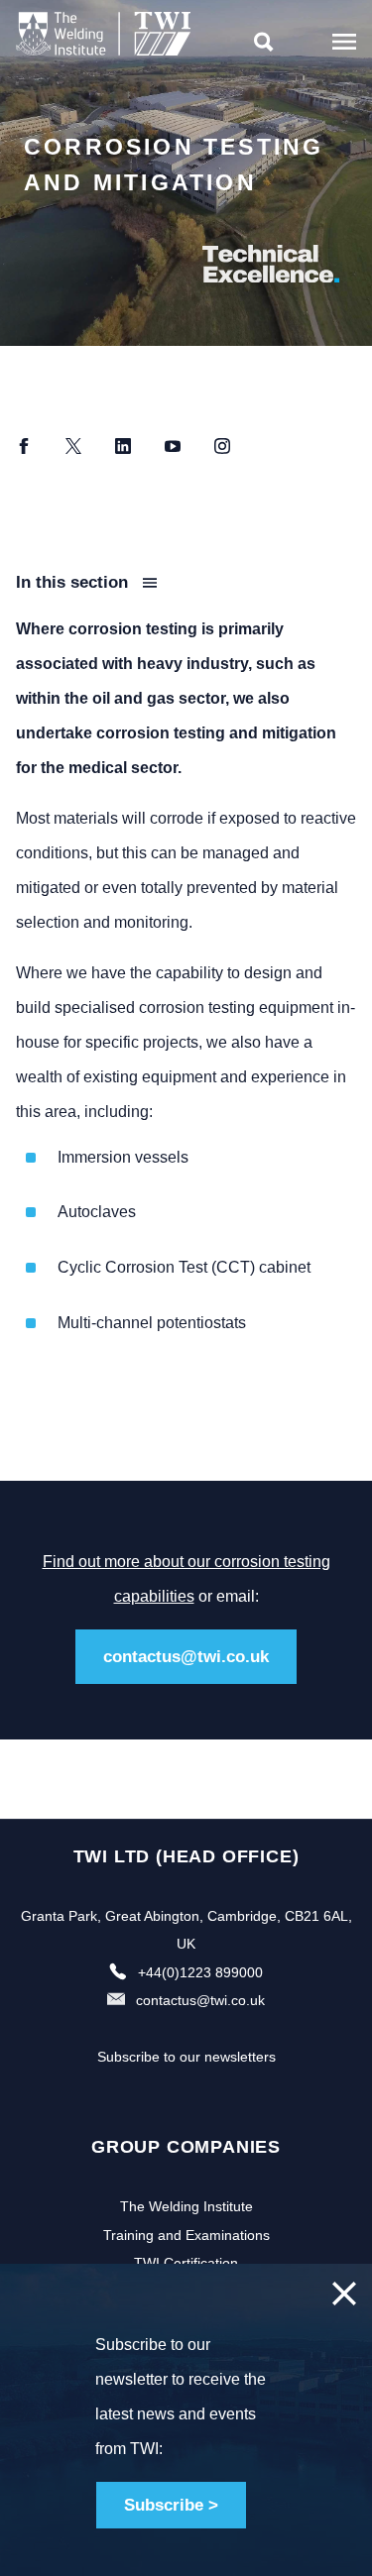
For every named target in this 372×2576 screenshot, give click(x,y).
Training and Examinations (186, 2235)
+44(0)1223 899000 (200, 1972)
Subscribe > (171, 2505)
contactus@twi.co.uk (186, 1657)
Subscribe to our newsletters (186, 2057)
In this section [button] (74, 582)
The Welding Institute (186, 2206)
